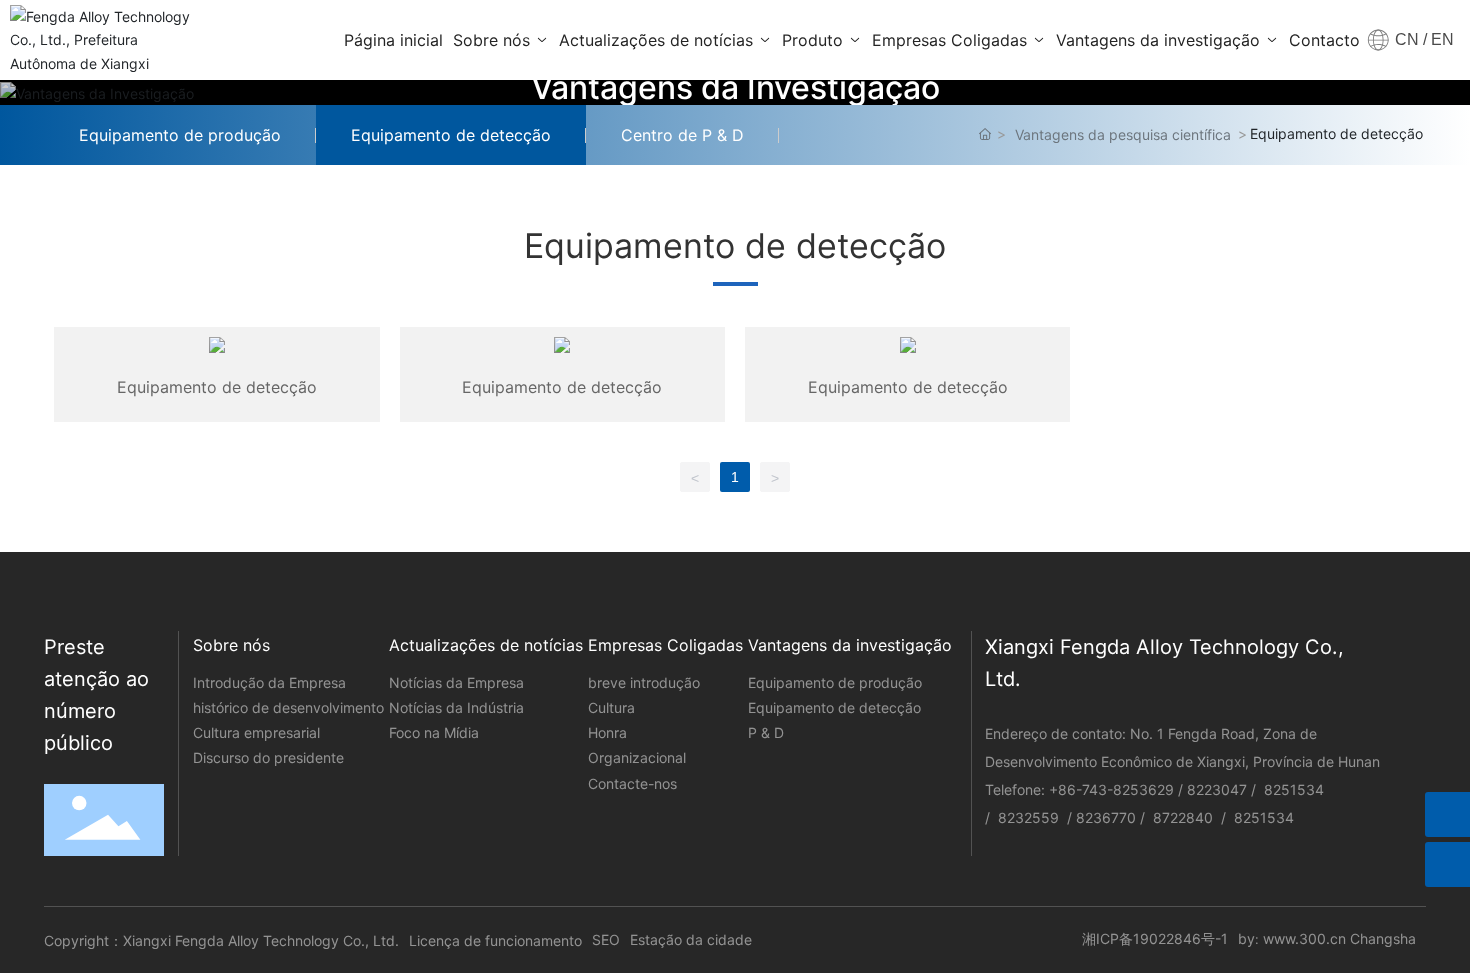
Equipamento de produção (180, 135)
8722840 (1185, 817)
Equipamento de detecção (451, 135)
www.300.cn (1304, 938)
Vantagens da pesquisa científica (1123, 134)
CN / (1411, 39)
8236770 (1106, 817)
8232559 (1028, 817)
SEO (606, 939)
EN (1440, 39)
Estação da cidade (691, 939)
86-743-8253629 (1116, 789)
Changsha (1383, 938)
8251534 (1294, 789)
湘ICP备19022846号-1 (1155, 938)
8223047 (1217, 789)
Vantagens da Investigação (735, 87)
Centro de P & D (682, 135)
